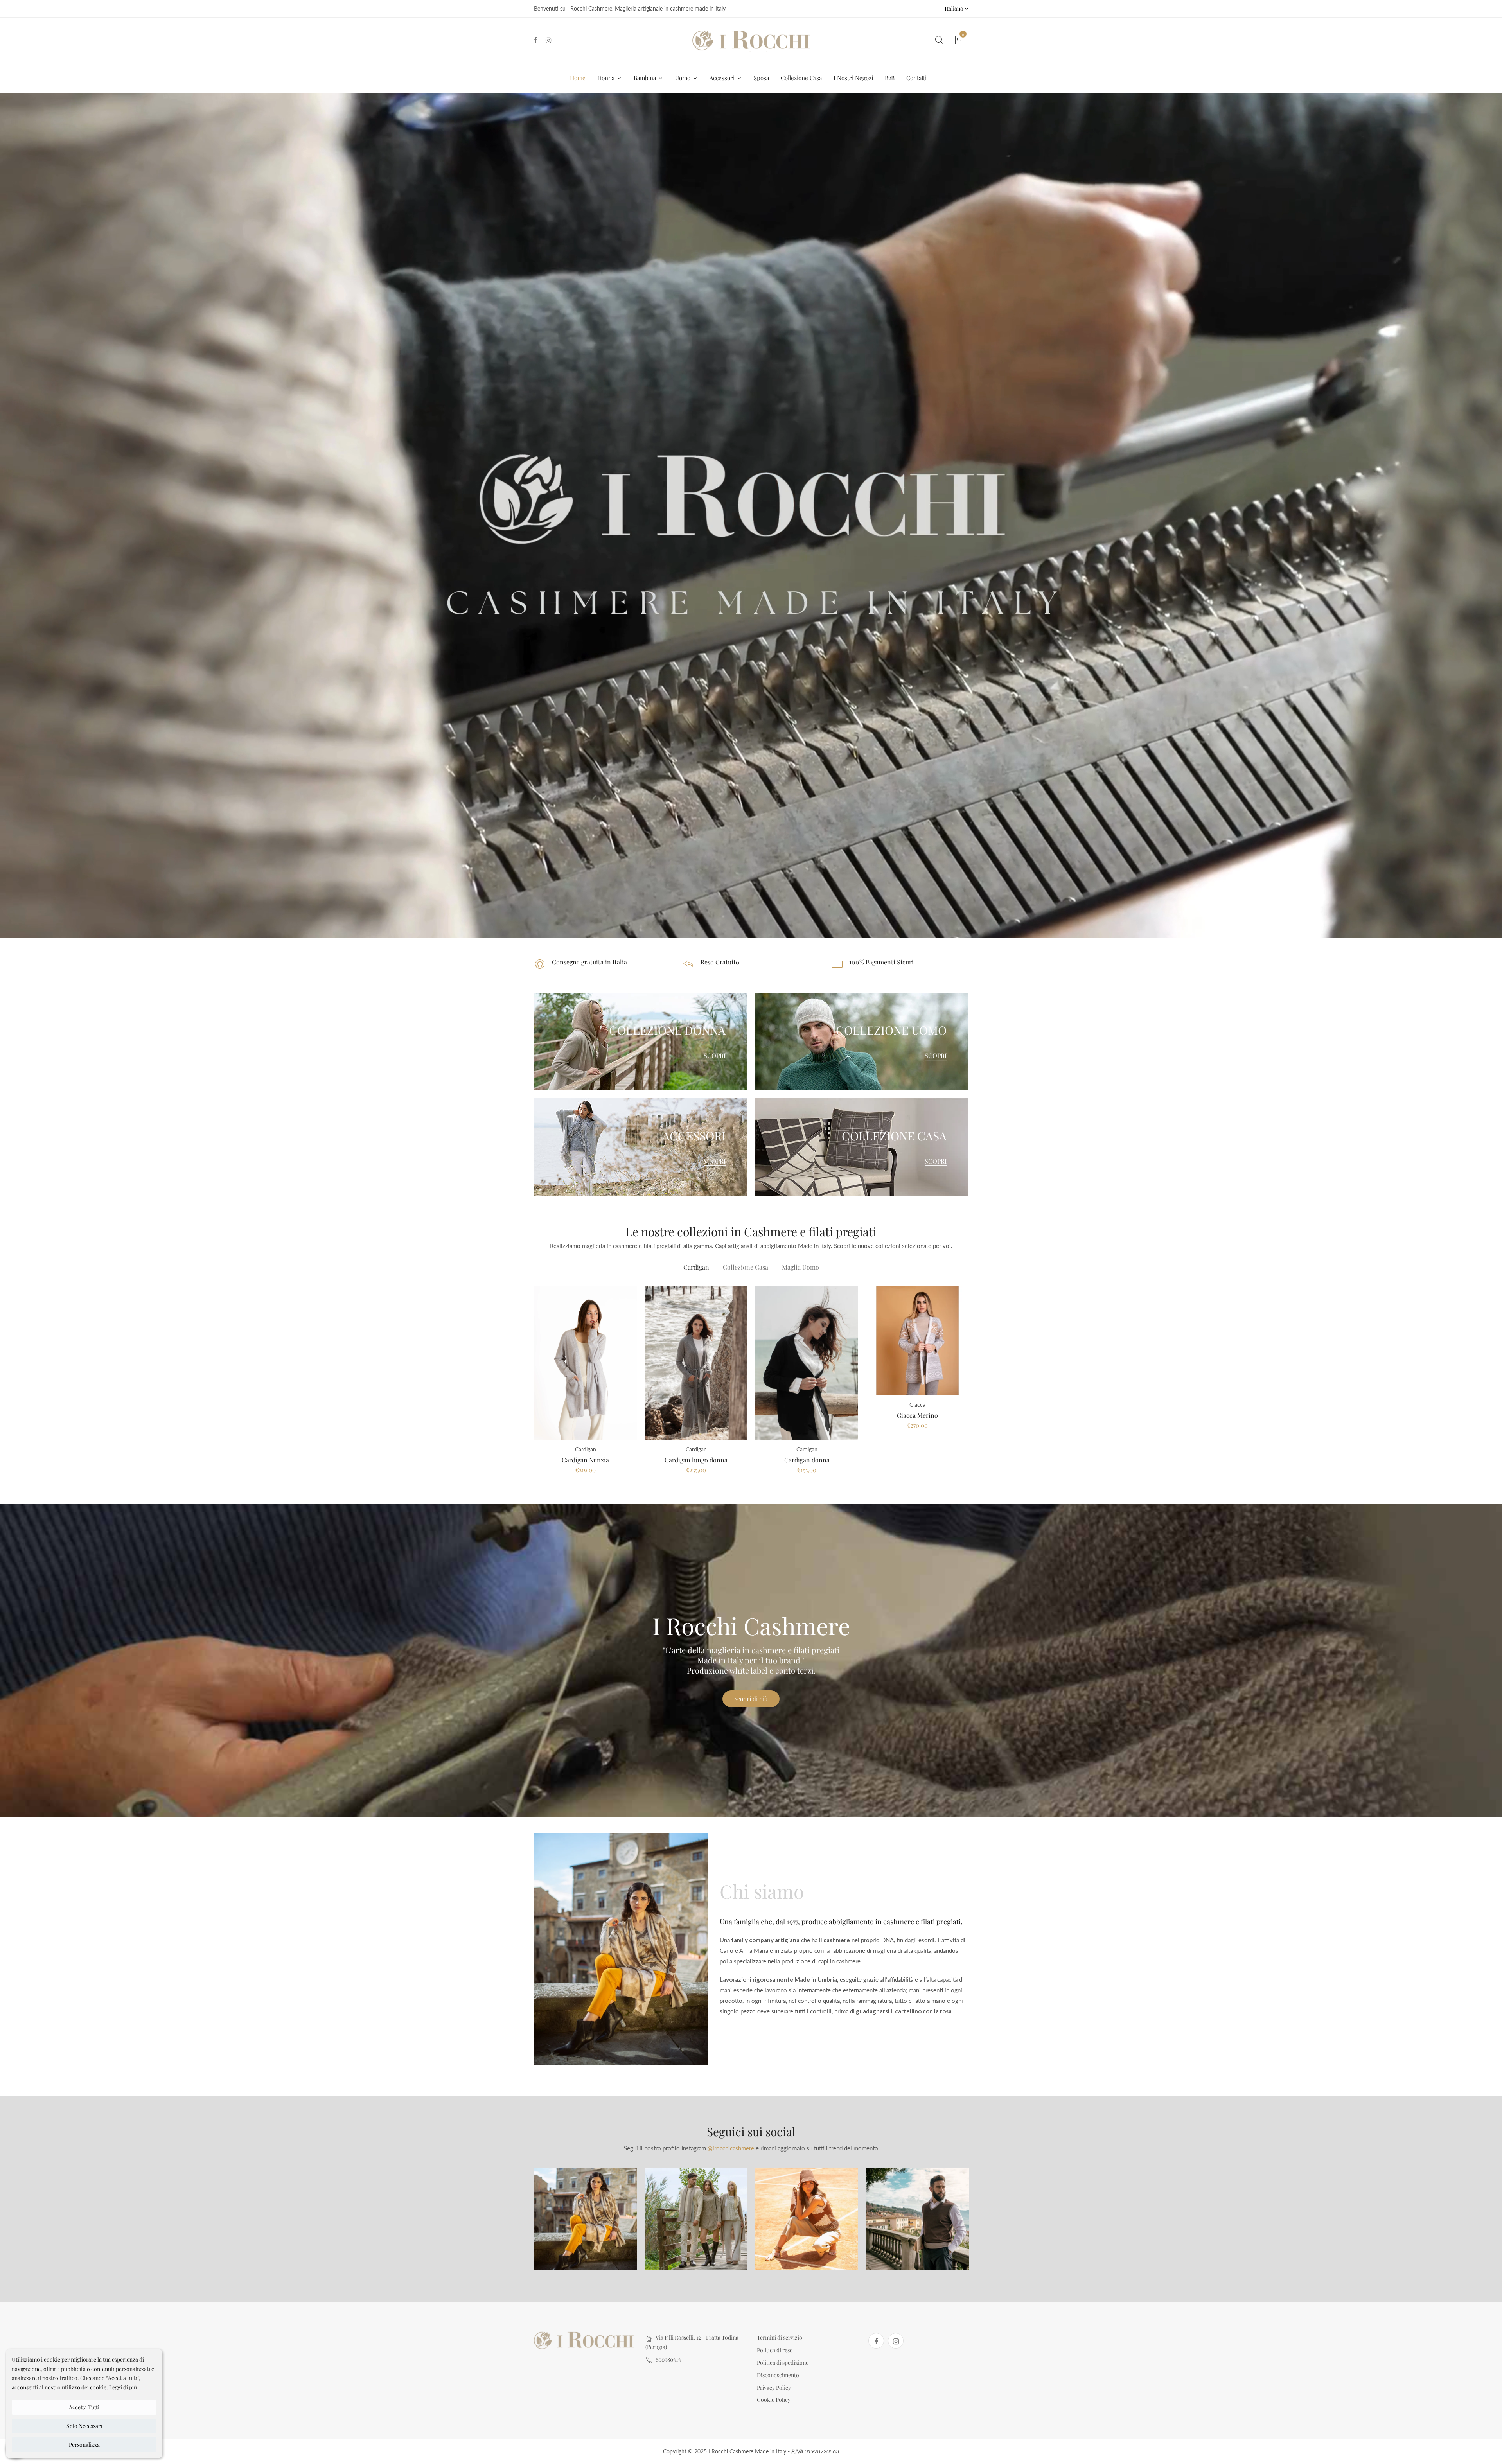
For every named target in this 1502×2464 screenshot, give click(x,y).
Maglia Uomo (800, 1267)
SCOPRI (715, 1056)
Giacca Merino (917, 1415)
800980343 (668, 2359)
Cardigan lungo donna (696, 1460)
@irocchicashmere (731, 2148)
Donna (607, 78)
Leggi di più (123, 2387)
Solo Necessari (84, 2426)
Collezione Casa (801, 78)
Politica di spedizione (783, 2363)
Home (578, 78)
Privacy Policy (774, 2388)
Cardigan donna (807, 1460)
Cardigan (696, 1267)
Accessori (723, 78)
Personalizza (84, 2445)
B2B (890, 78)
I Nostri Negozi (853, 78)
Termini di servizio (780, 2337)
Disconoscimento (778, 2375)
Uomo (684, 78)
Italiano (955, 8)
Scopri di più (751, 1699)
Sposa (761, 78)
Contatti (916, 78)
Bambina (646, 78)
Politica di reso (775, 2350)
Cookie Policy (774, 2400)
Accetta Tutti (84, 2407)
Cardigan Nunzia (585, 1460)
